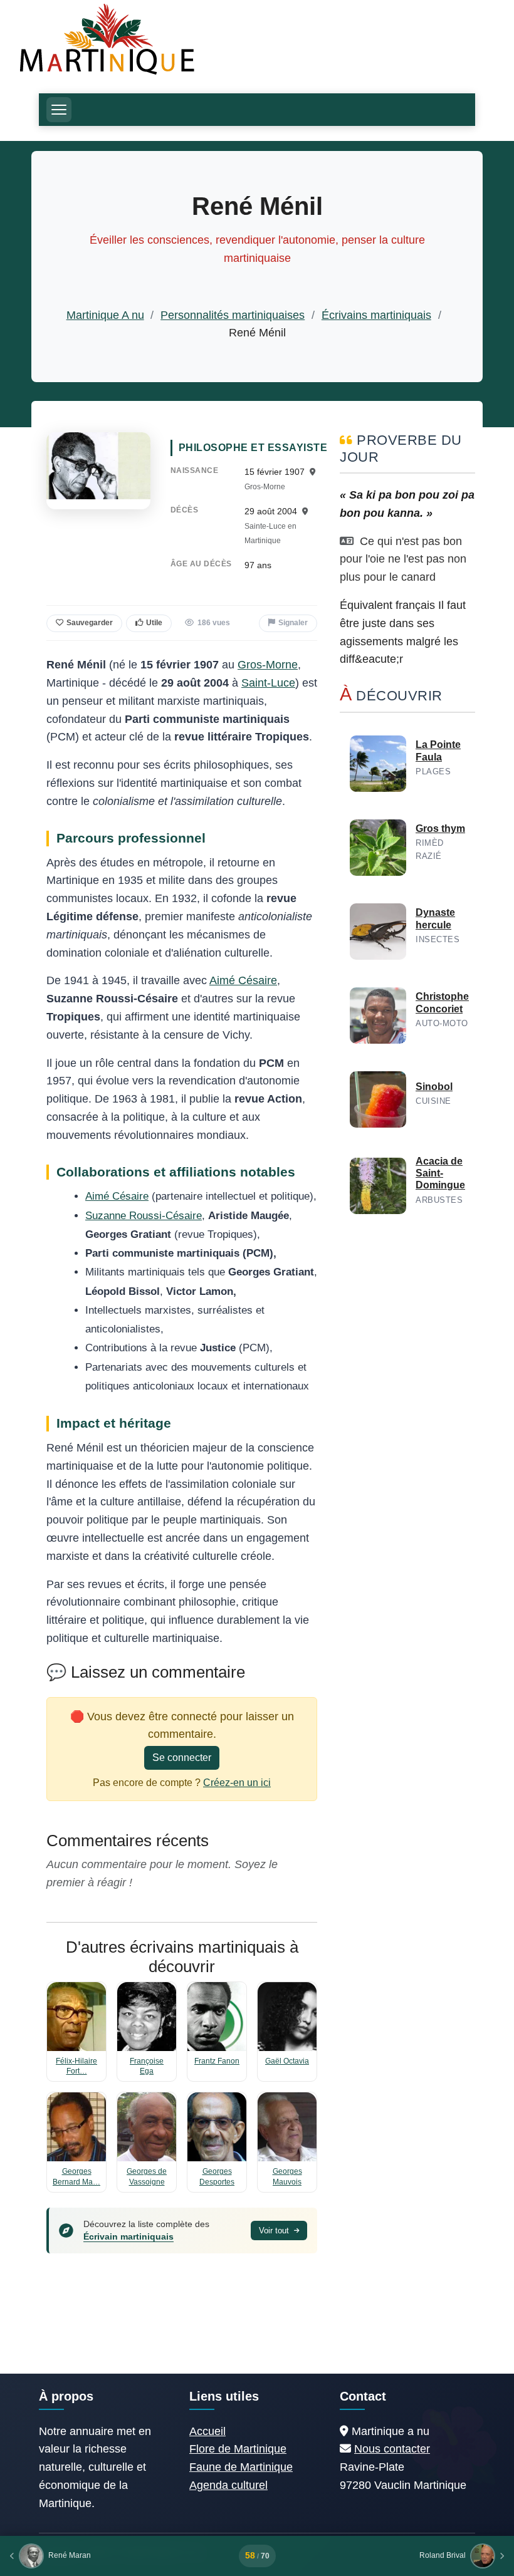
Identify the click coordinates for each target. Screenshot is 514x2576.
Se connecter (182, 1758)
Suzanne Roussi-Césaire (144, 1216)
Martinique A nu (105, 315)
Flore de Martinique (238, 2449)
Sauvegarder (90, 623)
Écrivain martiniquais (128, 2236)
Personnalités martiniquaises (233, 315)
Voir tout (275, 2231)
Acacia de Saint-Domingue (440, 1173)
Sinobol (434, 1087)
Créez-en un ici (237, 1783)
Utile (154, 623)
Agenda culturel (228, 2485)
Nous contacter (392, 2449)
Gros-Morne (268, 665)
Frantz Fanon (217, 2061)
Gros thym (440, 828)
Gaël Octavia (287, 2061)
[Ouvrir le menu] (59, 110)
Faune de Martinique (241, 2467)
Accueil (207, 2431)
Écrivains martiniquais (376, 315)
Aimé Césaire (243, 980)
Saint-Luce (268, 683)
